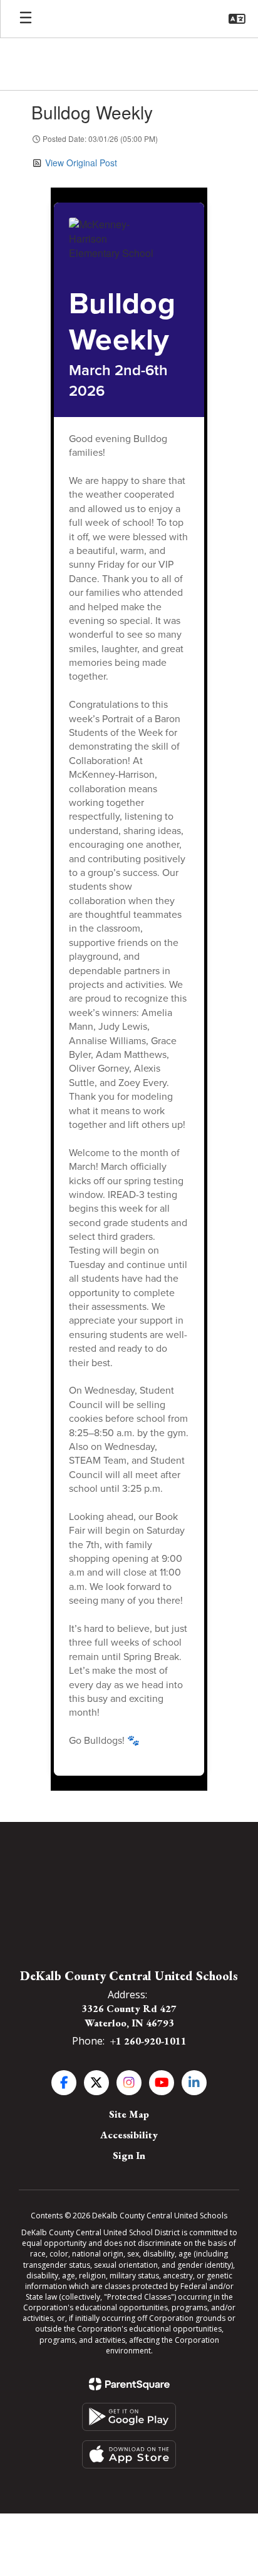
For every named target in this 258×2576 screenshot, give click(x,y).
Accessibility (129, 2135)
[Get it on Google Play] (129, 2417)
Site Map (129, 2114)
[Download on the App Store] (129, 2454)
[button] (237, 19)
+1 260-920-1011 (148, 2041)
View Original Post (81, 163)
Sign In (129, 2156)
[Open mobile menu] (26, 19)
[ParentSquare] (129, 2384)
